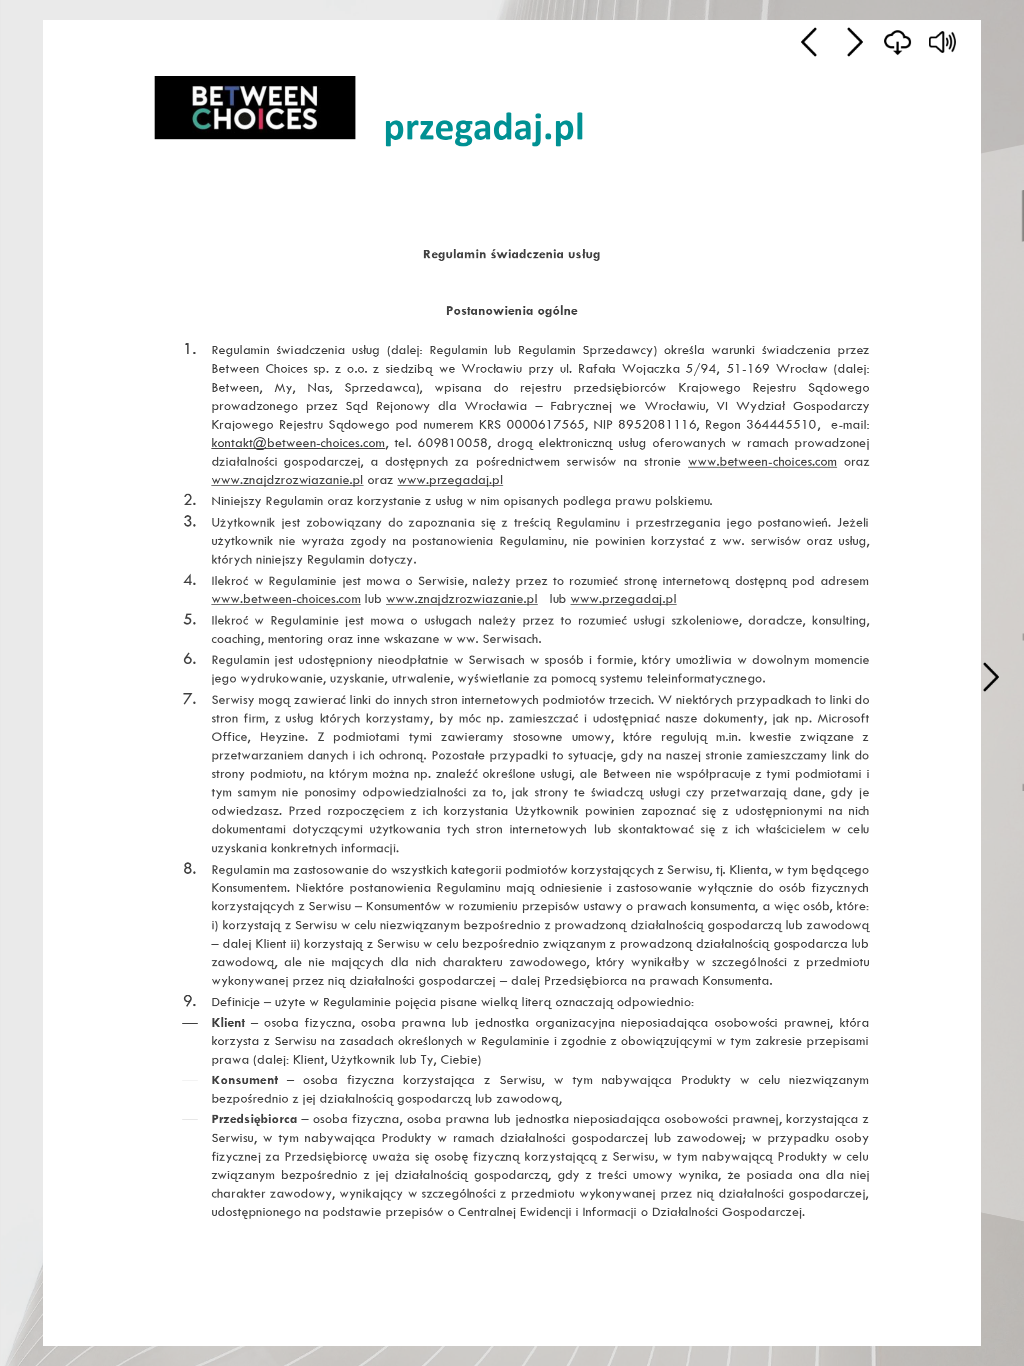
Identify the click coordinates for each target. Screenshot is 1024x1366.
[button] (990, 677)
